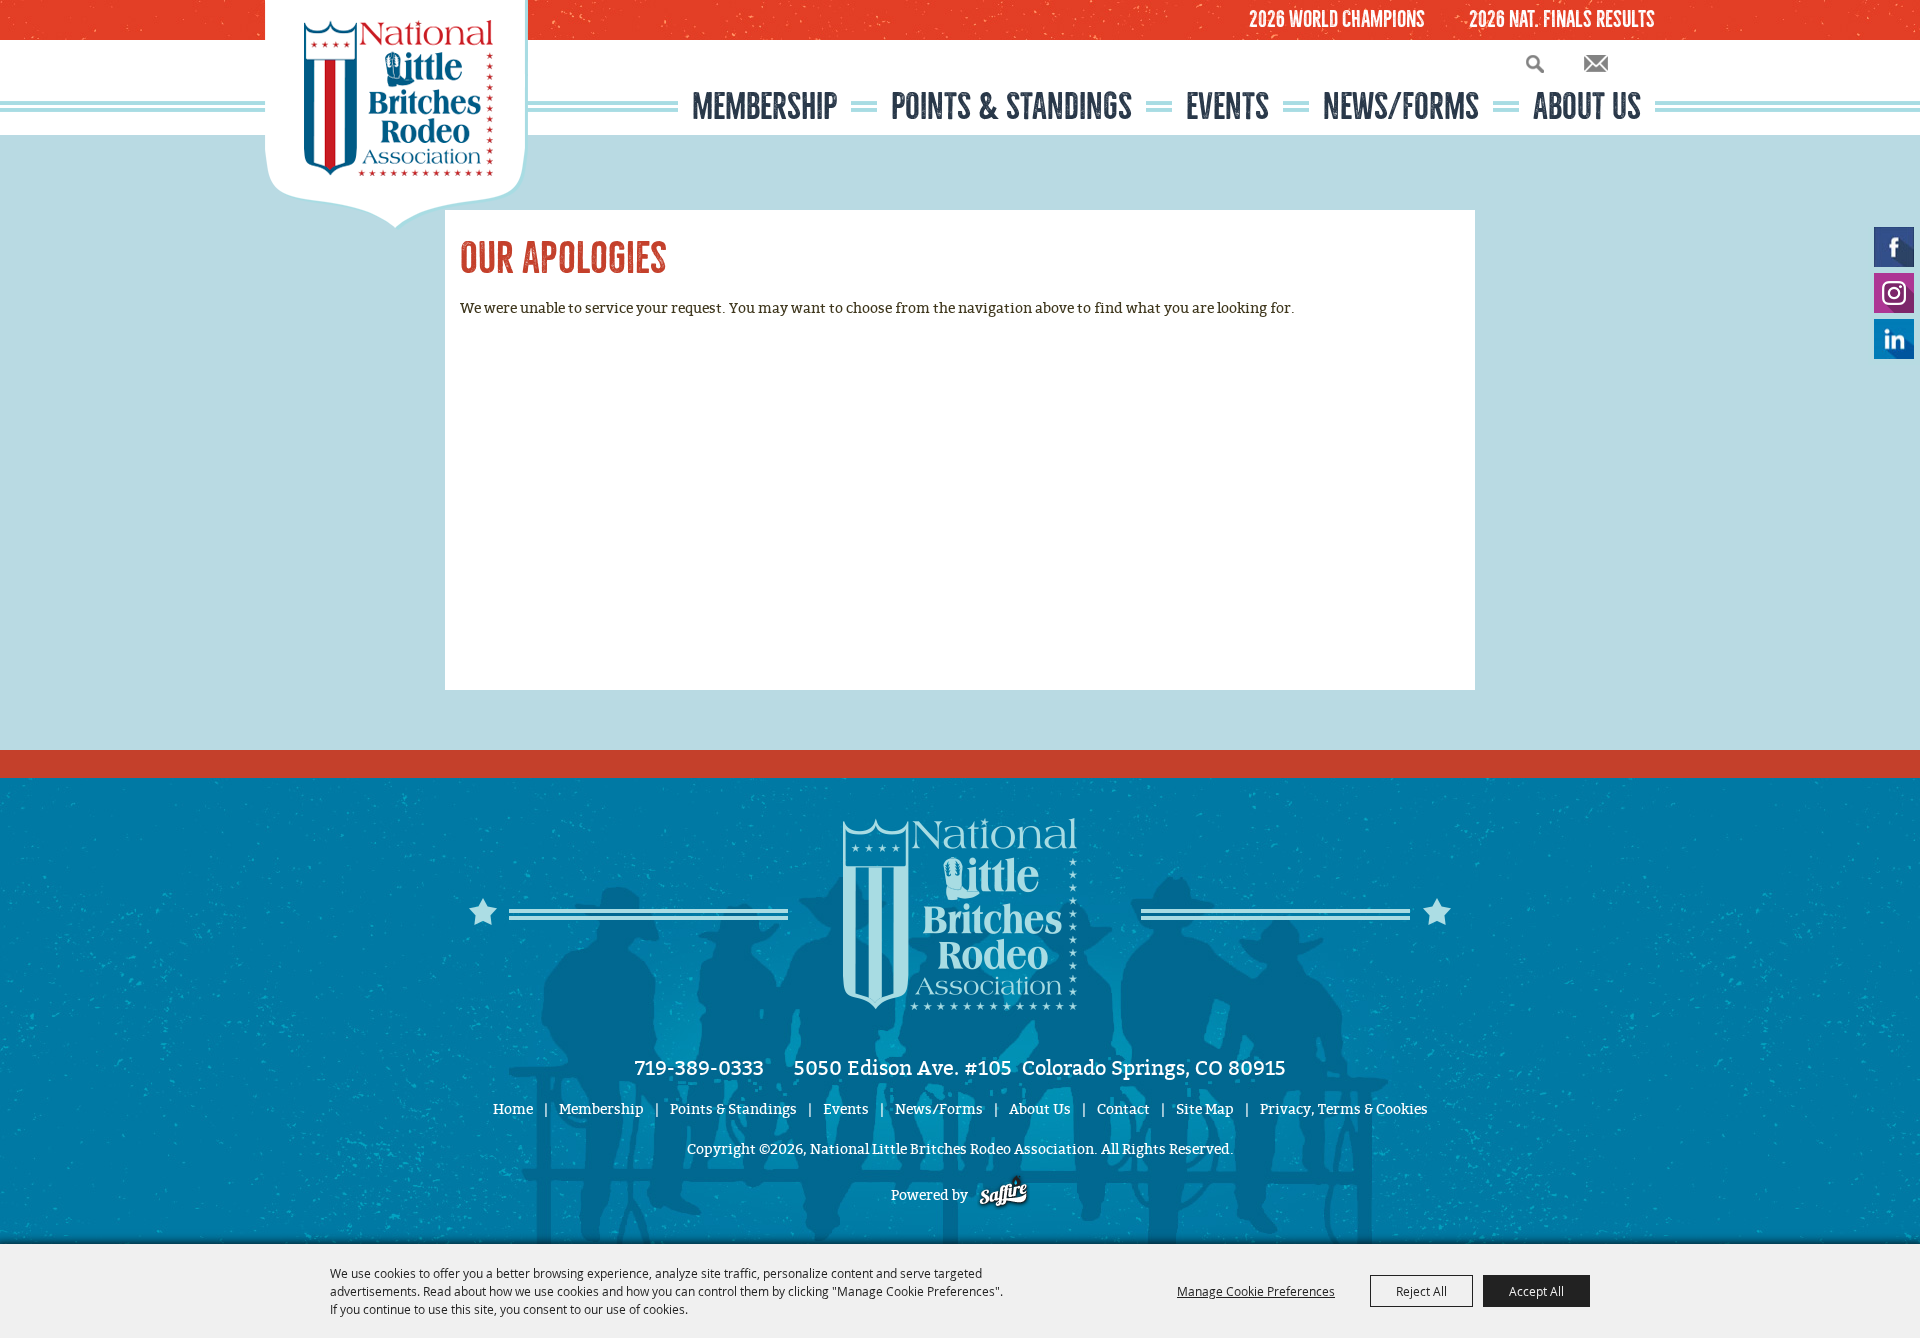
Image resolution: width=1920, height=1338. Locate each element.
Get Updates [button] (1596, 63)
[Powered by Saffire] (1003, 1195)
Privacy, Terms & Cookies (1344, 1109)
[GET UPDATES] (1596, 64)
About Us (1587, 106)
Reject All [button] (1421, 1291)
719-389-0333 (699, 1068)
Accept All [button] (1536, 1291)
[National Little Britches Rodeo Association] (396, 115)
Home (513, 1109)
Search (1535, 63)
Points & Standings (1011, 106)
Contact (1123, 1109)
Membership (764, 106)
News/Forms (1401, 106)
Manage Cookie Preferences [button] (1256, 1291)
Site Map (1205, 1109)
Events (1227, 106)
